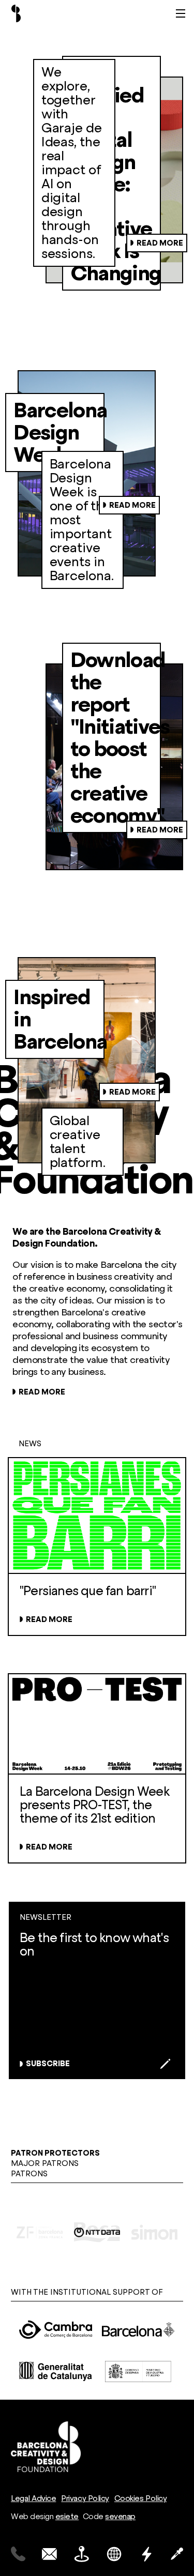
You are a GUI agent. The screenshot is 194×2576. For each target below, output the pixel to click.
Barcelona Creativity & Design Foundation (16, 13)
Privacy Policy (85, 2498)
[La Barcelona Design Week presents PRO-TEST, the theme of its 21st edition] (97, 1819)
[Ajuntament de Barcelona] (139, 2330)
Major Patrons (45, 2163)
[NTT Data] (97, 2232)
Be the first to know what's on (94, 1944)
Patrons (29, 2174)
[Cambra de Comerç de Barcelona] (56, 2330)
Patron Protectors (55, 2153)
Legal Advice (33, 2498)
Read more (160, 243)
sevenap (120, 2517)
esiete (67, 2517)
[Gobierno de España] (139, 2372)
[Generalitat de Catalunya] (56, 2372)
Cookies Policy (140, 2498)
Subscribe (48, 2064)
